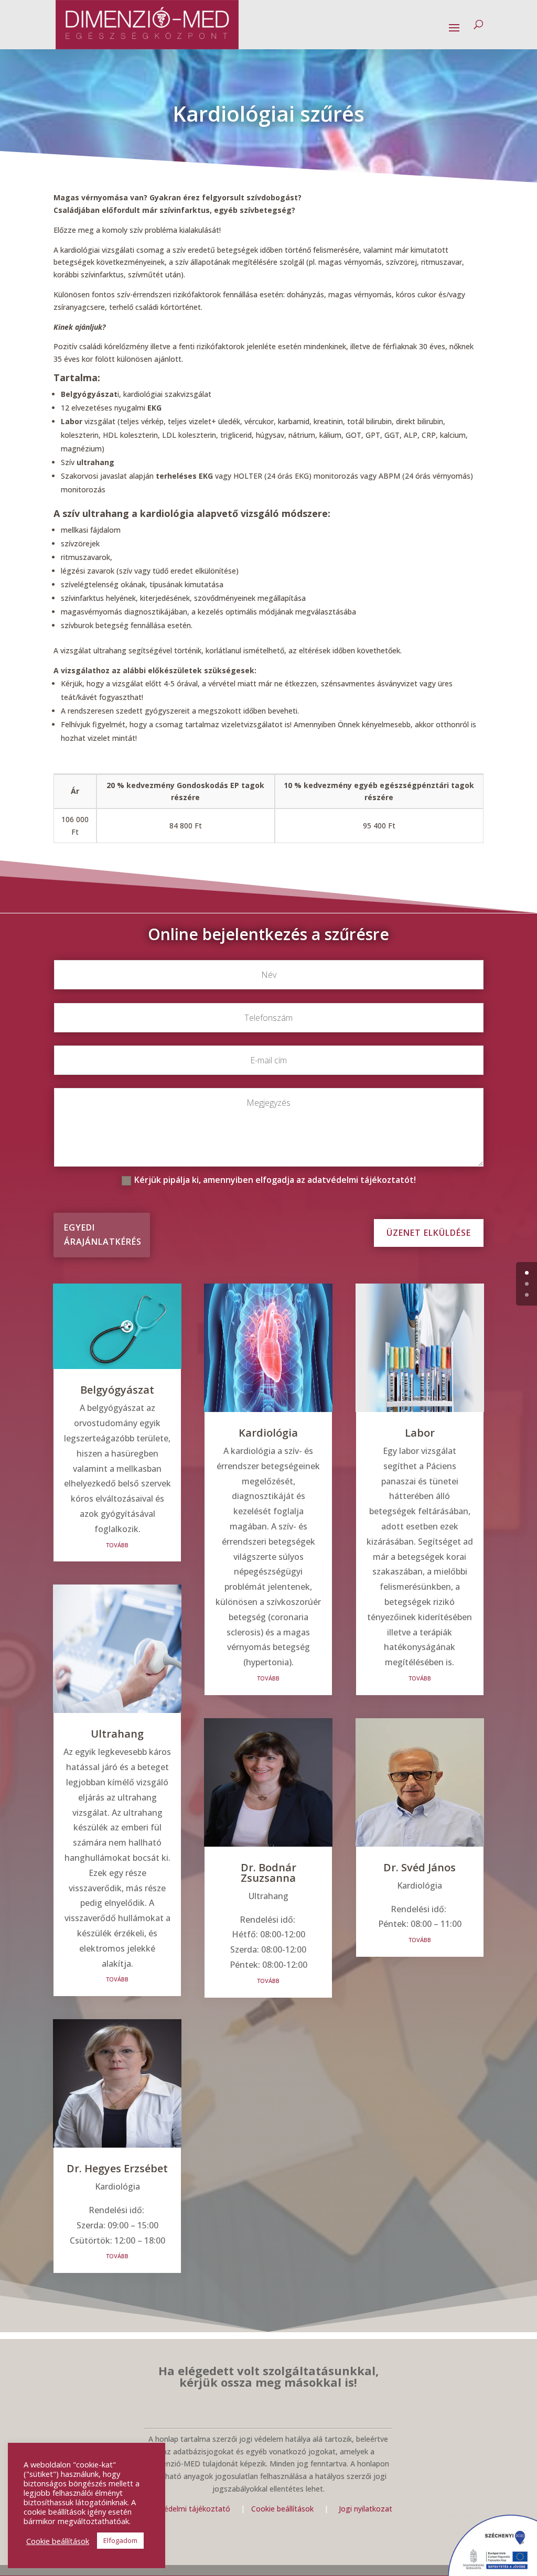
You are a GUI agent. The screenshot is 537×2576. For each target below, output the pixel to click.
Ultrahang (117, 1734)
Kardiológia (268, 1433)
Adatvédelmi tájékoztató (187, 2509)
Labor (420, 1433)
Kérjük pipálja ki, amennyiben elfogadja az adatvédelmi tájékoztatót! (275, 1180)
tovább (117, 1544)
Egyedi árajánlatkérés (103, 1235)
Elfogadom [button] (120, 2540)
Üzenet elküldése (429, 1233)
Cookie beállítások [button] (58, 2541)
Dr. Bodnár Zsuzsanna (268, 1873)
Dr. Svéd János (420, 1867)
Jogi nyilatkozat (366, 2509)
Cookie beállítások (283, 2509)
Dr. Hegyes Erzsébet (117, 2168)
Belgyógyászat (117, 1390)
